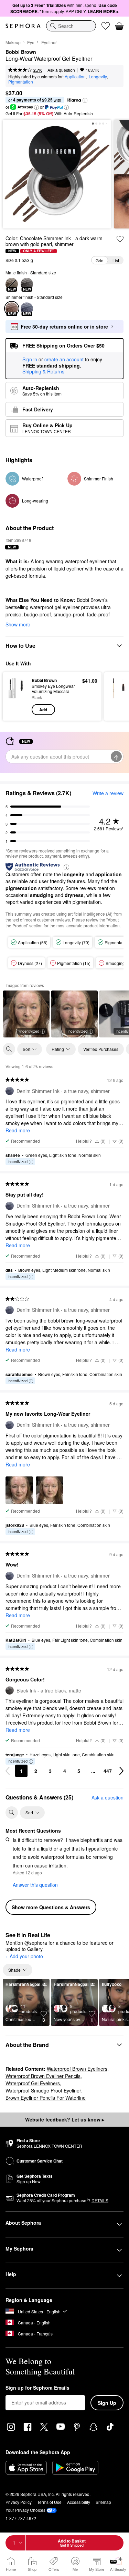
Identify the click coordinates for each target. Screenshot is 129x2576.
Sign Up (107, 2403)
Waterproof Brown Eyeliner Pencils (43, 2076)
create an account (64, 360)
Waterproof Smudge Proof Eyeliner (43, 2090)
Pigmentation (21, 82)
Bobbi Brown (21, 52)
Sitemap (103, 2502)
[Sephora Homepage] (23, 26)
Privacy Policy (19, 2502)
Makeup (13, 42)
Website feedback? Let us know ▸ (65, 2119)
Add (43, 710)
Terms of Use (49, 2502)
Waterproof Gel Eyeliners (33, 2083)
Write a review (108, 793)
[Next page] (121, 1771)
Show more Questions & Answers (51, 1907)
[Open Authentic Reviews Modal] (66, 867)
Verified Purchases (101, 1049)
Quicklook (17, 696)
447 (108, 1771)
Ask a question (61, 70)
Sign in (30, 360)
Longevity (98, 76)
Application (75, 76)
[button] (85, 100)
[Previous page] (8, 1771)
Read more (18, 1130)
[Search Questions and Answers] (12, 1813)
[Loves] (106, 26)
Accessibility (79, 2502)
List (116, 260)
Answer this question (35, 1885)
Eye (31, 42)
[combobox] (71, 26)
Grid (100, 260)
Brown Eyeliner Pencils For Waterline (46, 2098)
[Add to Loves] (120, 239)
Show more (18, 624)
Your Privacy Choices (25, 2510)
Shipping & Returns (43, 371)
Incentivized (29, 1031)
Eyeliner (49, 42)
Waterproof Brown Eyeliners (77, 2069)
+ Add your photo (24, 1957)
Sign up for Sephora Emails (37, 2388)
